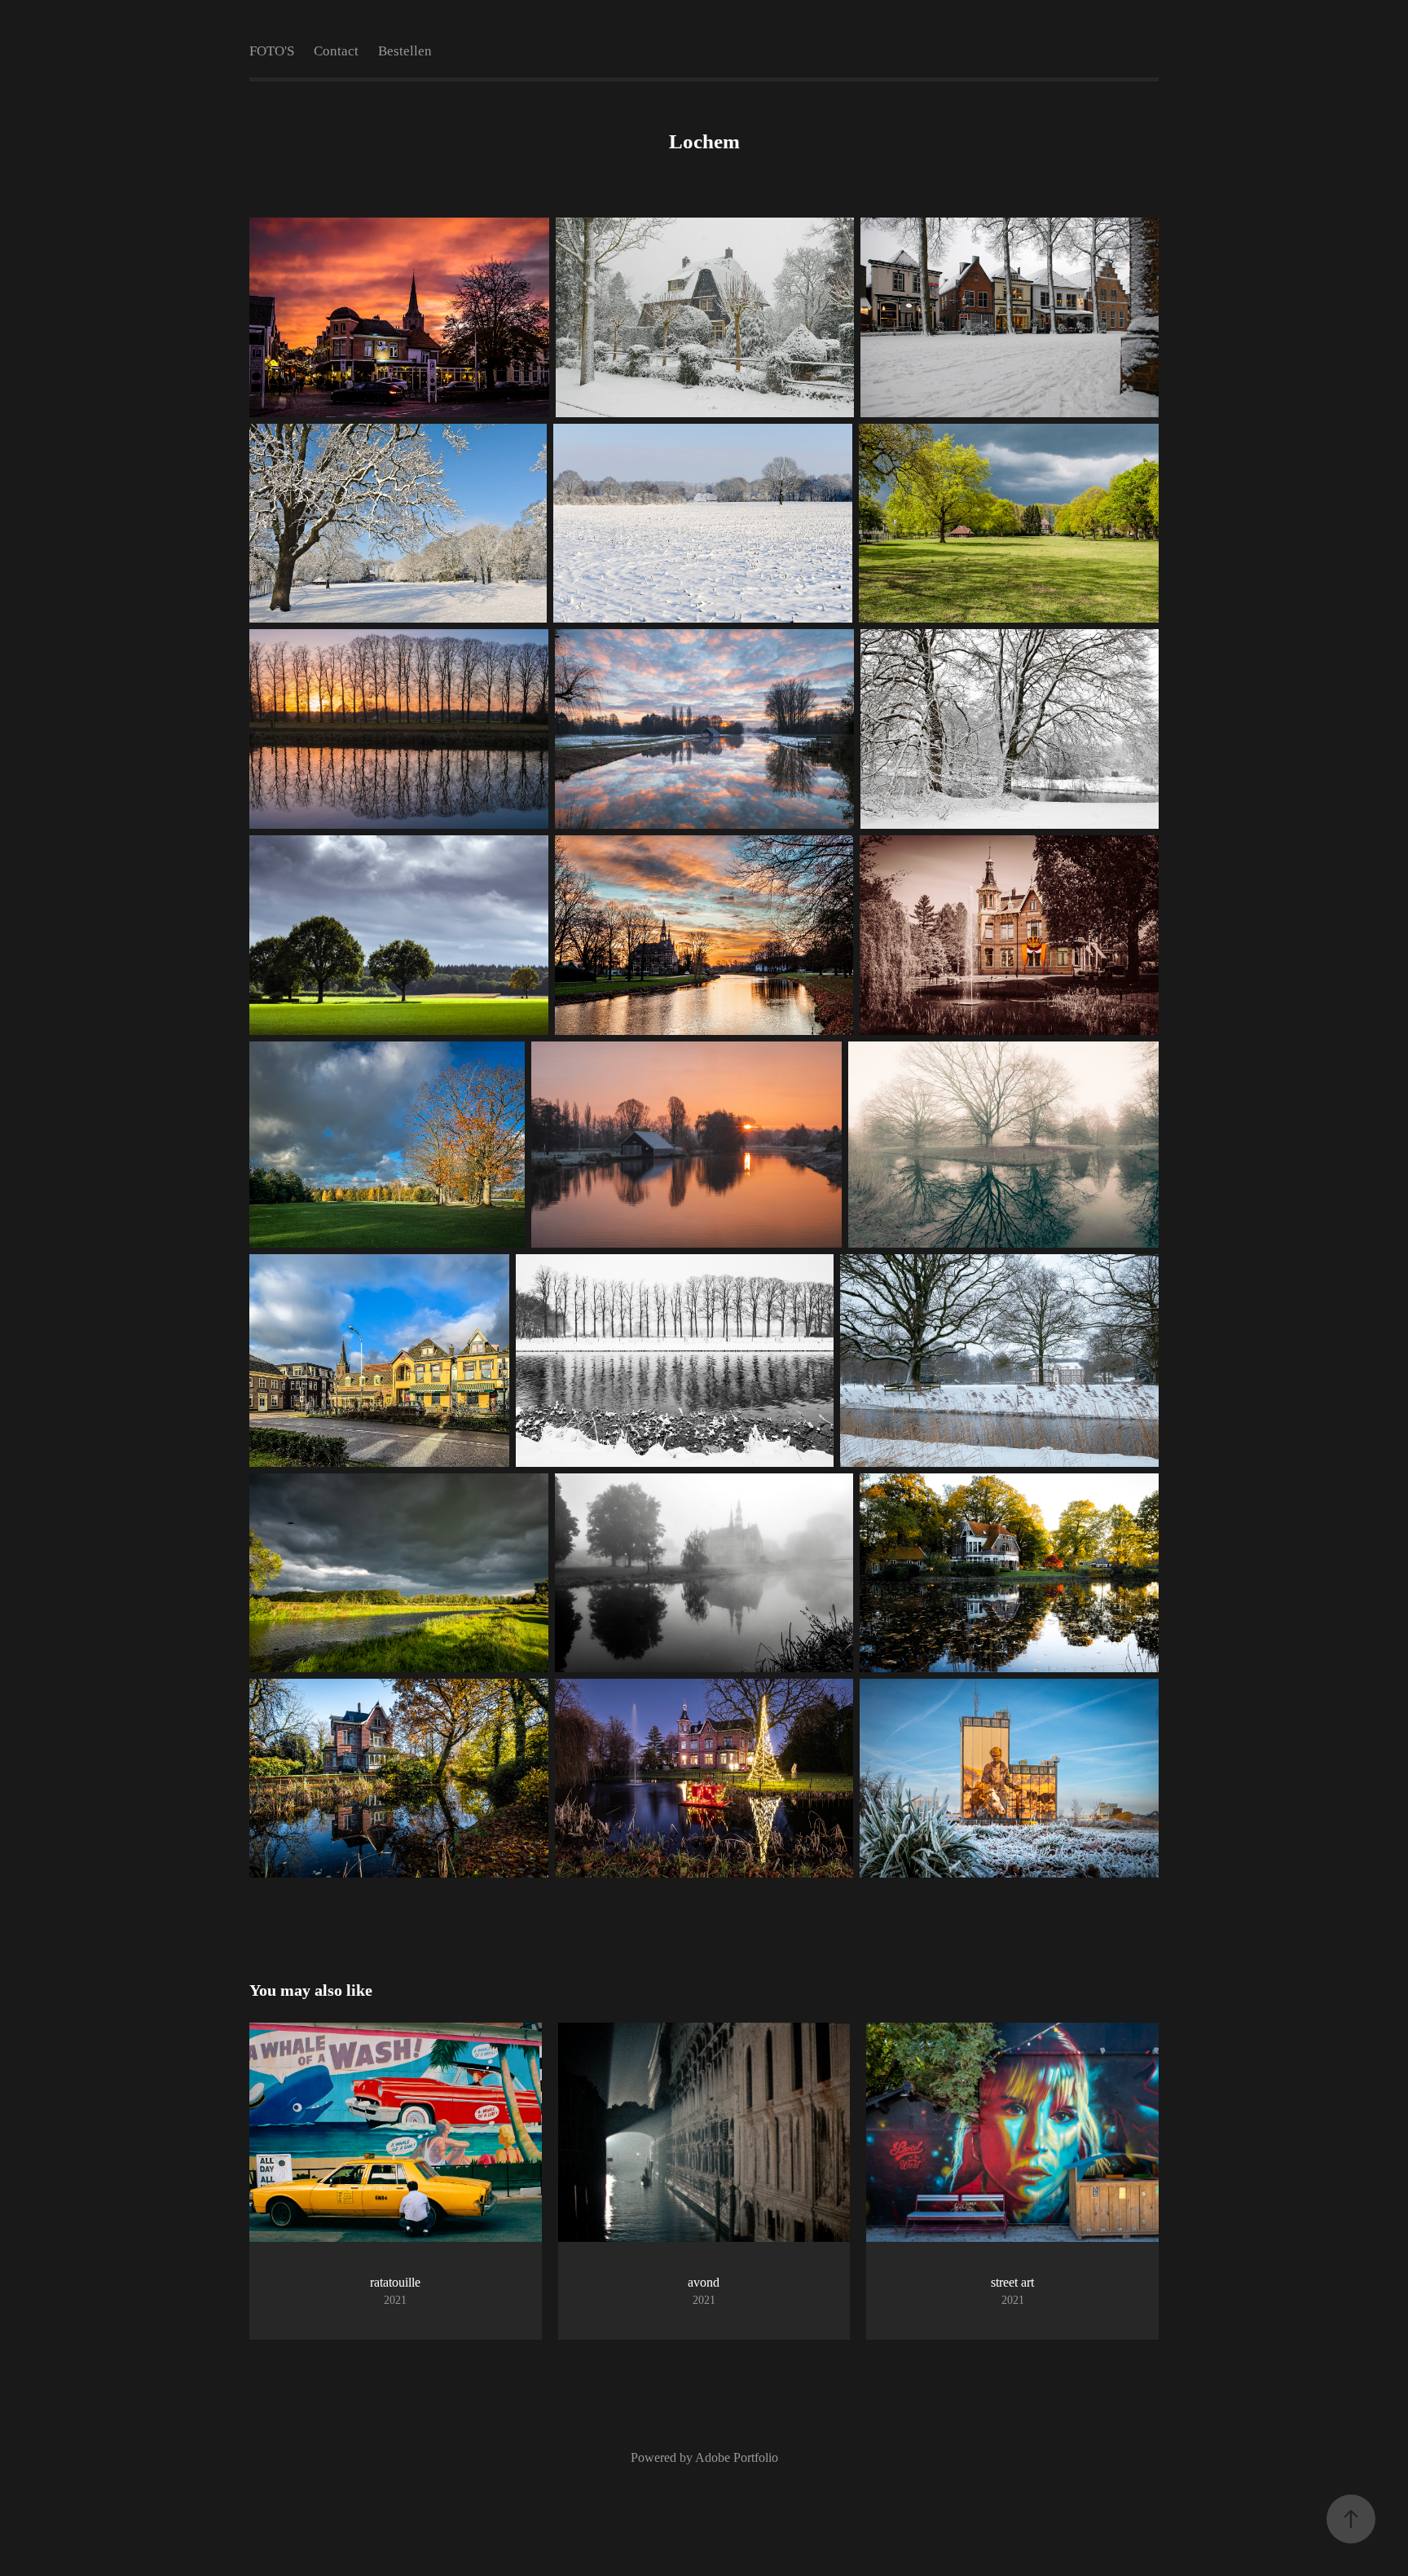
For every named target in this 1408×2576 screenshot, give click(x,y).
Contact (336, 51)
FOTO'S (272, 51)
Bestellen (405, 51)
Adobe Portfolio (737, 2457)
